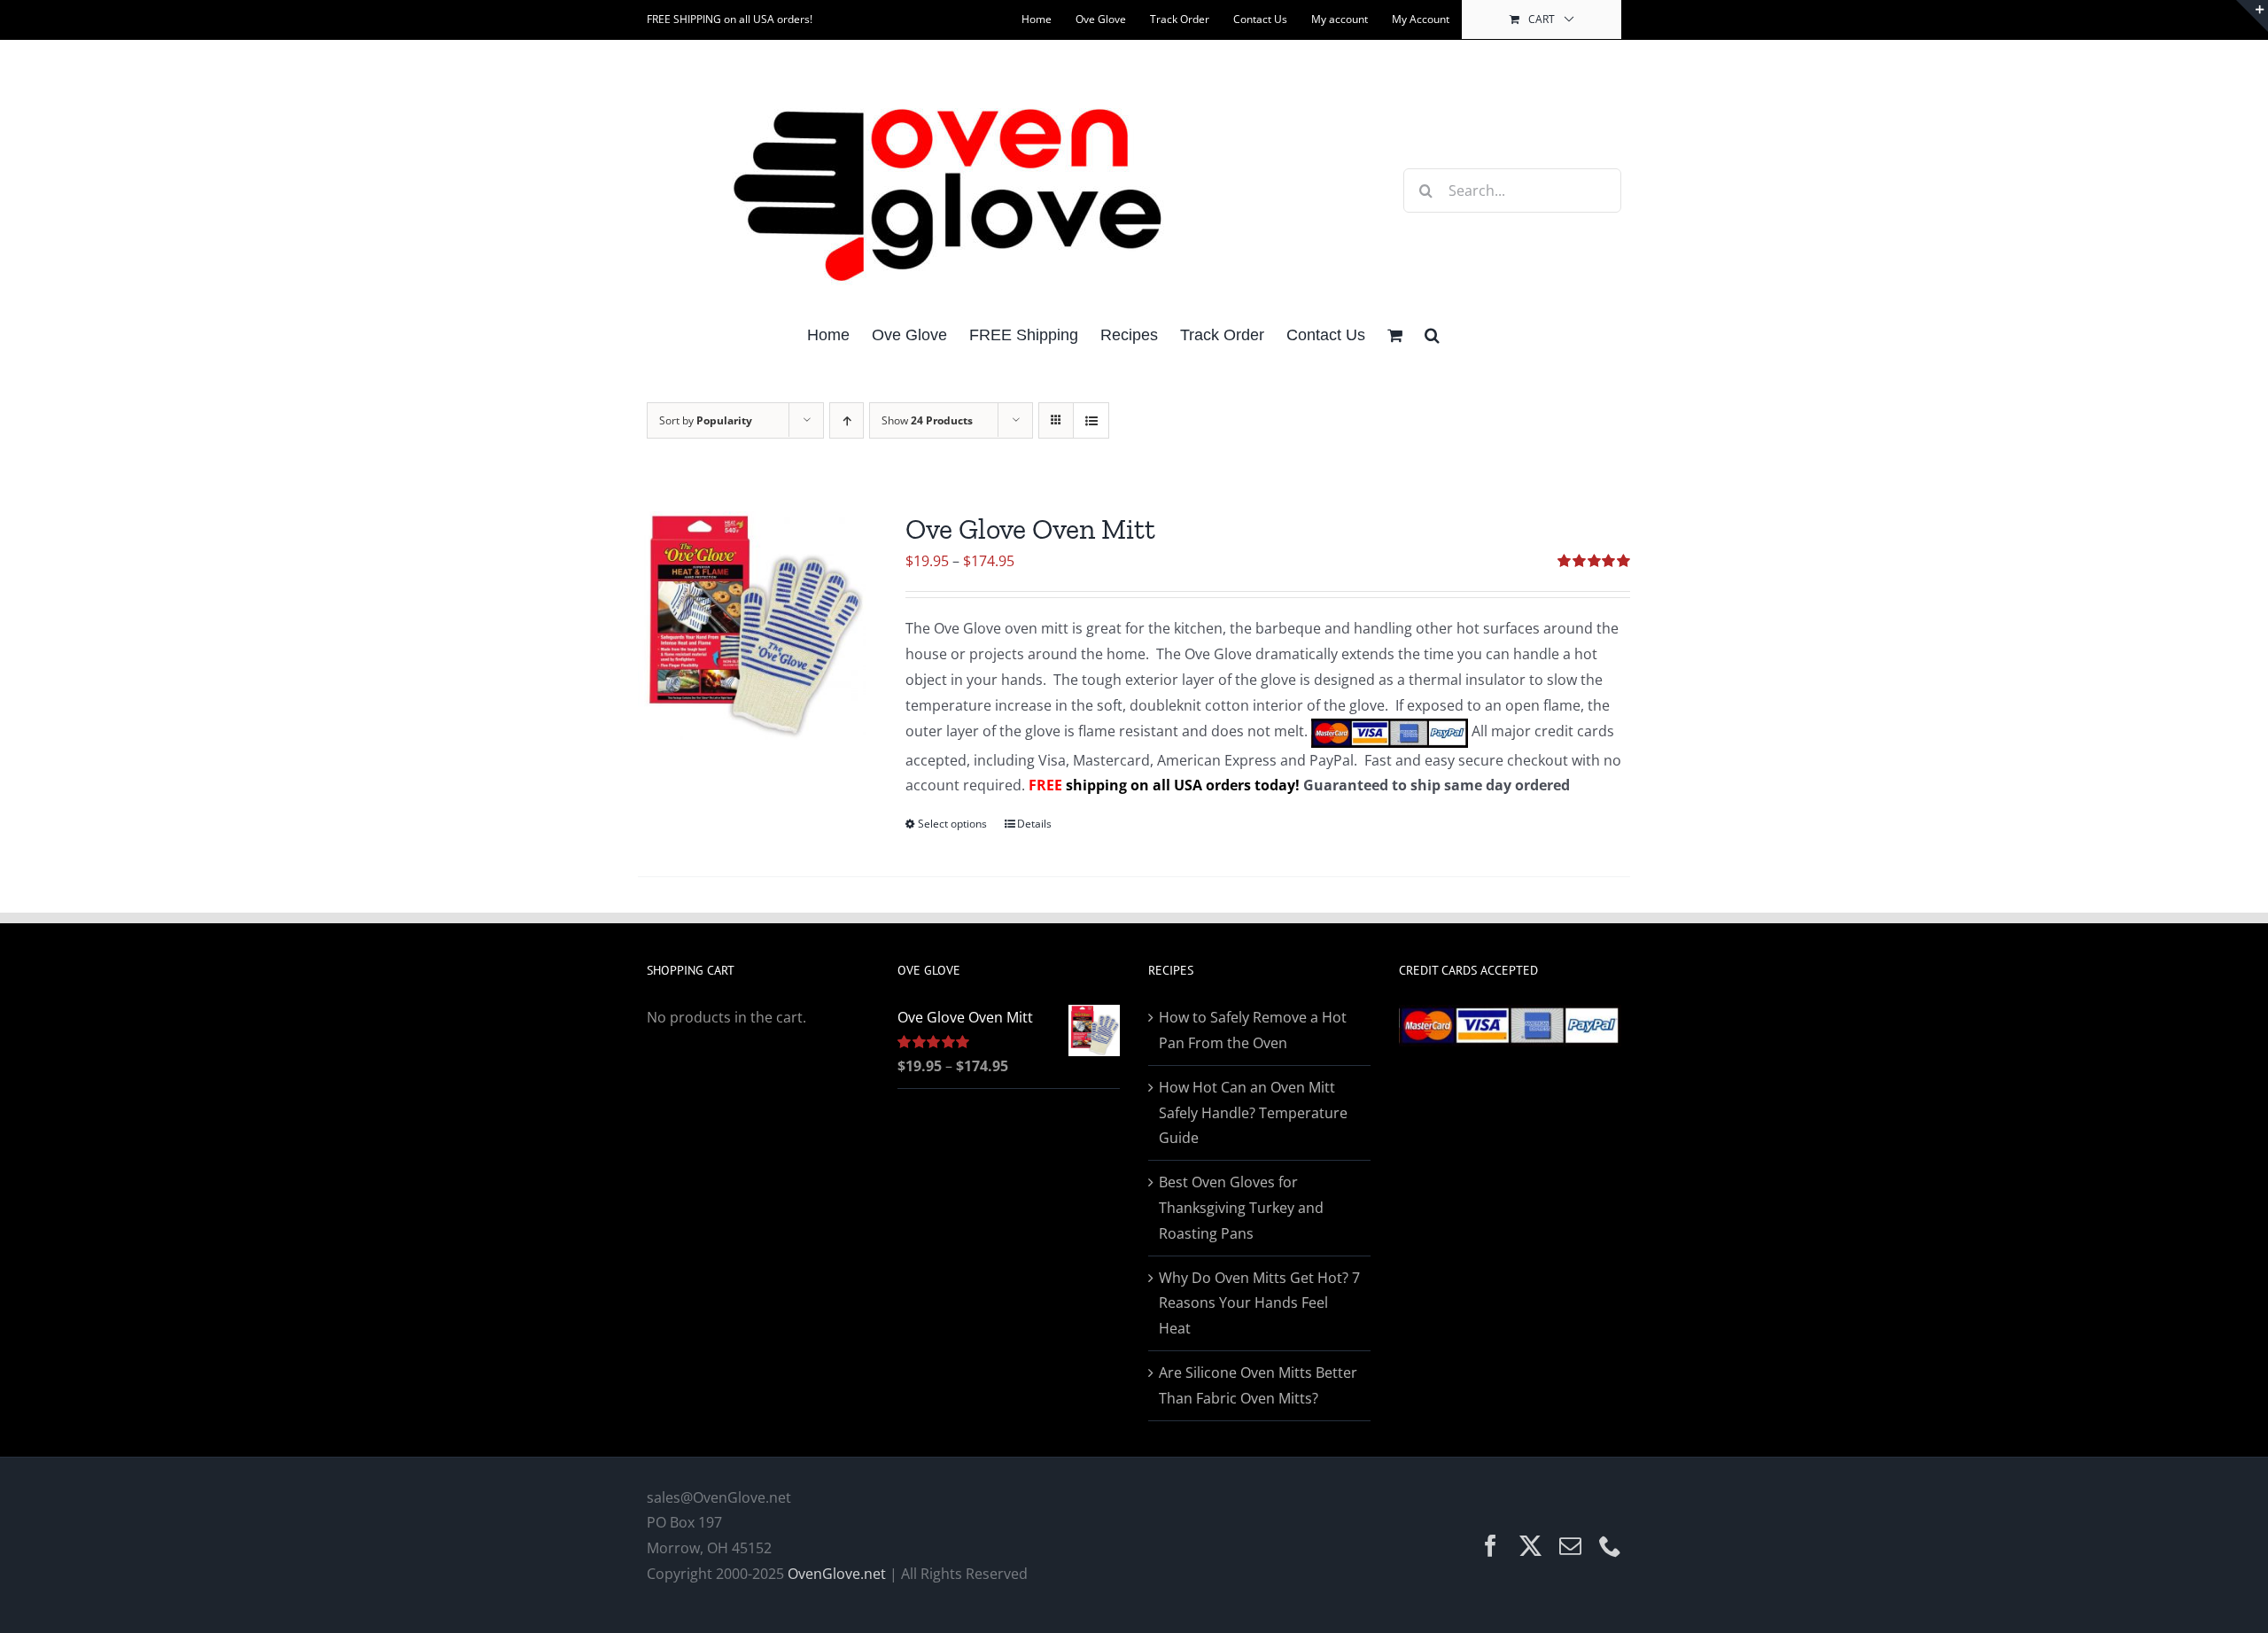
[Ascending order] (847, 420)
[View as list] (1091, 420)
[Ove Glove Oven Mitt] (752, 626)
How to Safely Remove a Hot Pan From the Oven (1253, 1030)
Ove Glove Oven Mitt (1030, 529)
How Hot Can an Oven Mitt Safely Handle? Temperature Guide (1253, 1113)
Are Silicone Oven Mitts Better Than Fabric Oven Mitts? (1258, 1385)
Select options (952, 824)
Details (1034, 824)
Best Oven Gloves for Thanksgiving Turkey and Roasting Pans (1241, 1208)
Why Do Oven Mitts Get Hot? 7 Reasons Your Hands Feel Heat (1259, 1303)
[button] (1432, 334)
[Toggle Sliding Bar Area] (2252, 16)
